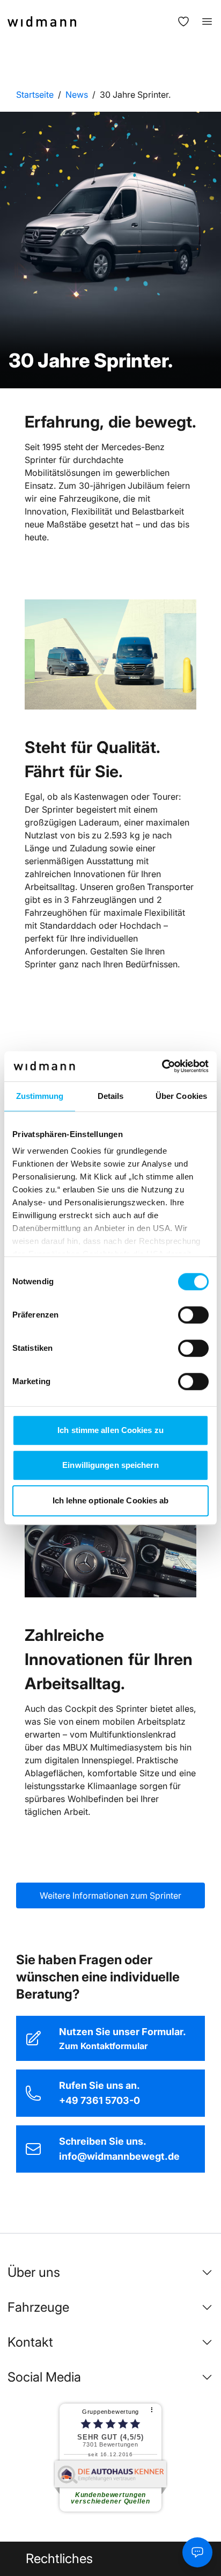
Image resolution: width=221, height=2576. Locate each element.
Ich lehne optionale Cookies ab (111, 1500)
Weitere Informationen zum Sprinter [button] (110, 1895)
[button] (110, 2273)
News (77, 95)
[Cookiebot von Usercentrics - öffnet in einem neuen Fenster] (162, 1066)
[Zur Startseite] (42, 21)
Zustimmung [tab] (40, 1096)
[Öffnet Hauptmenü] (202, 21)
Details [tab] (111, 1096)
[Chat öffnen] (197, 2552)
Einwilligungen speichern (110, 1465)
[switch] (193, 1315)
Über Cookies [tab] (181, 1096)
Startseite (35, 95)
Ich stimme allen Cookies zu (110, 1430)
